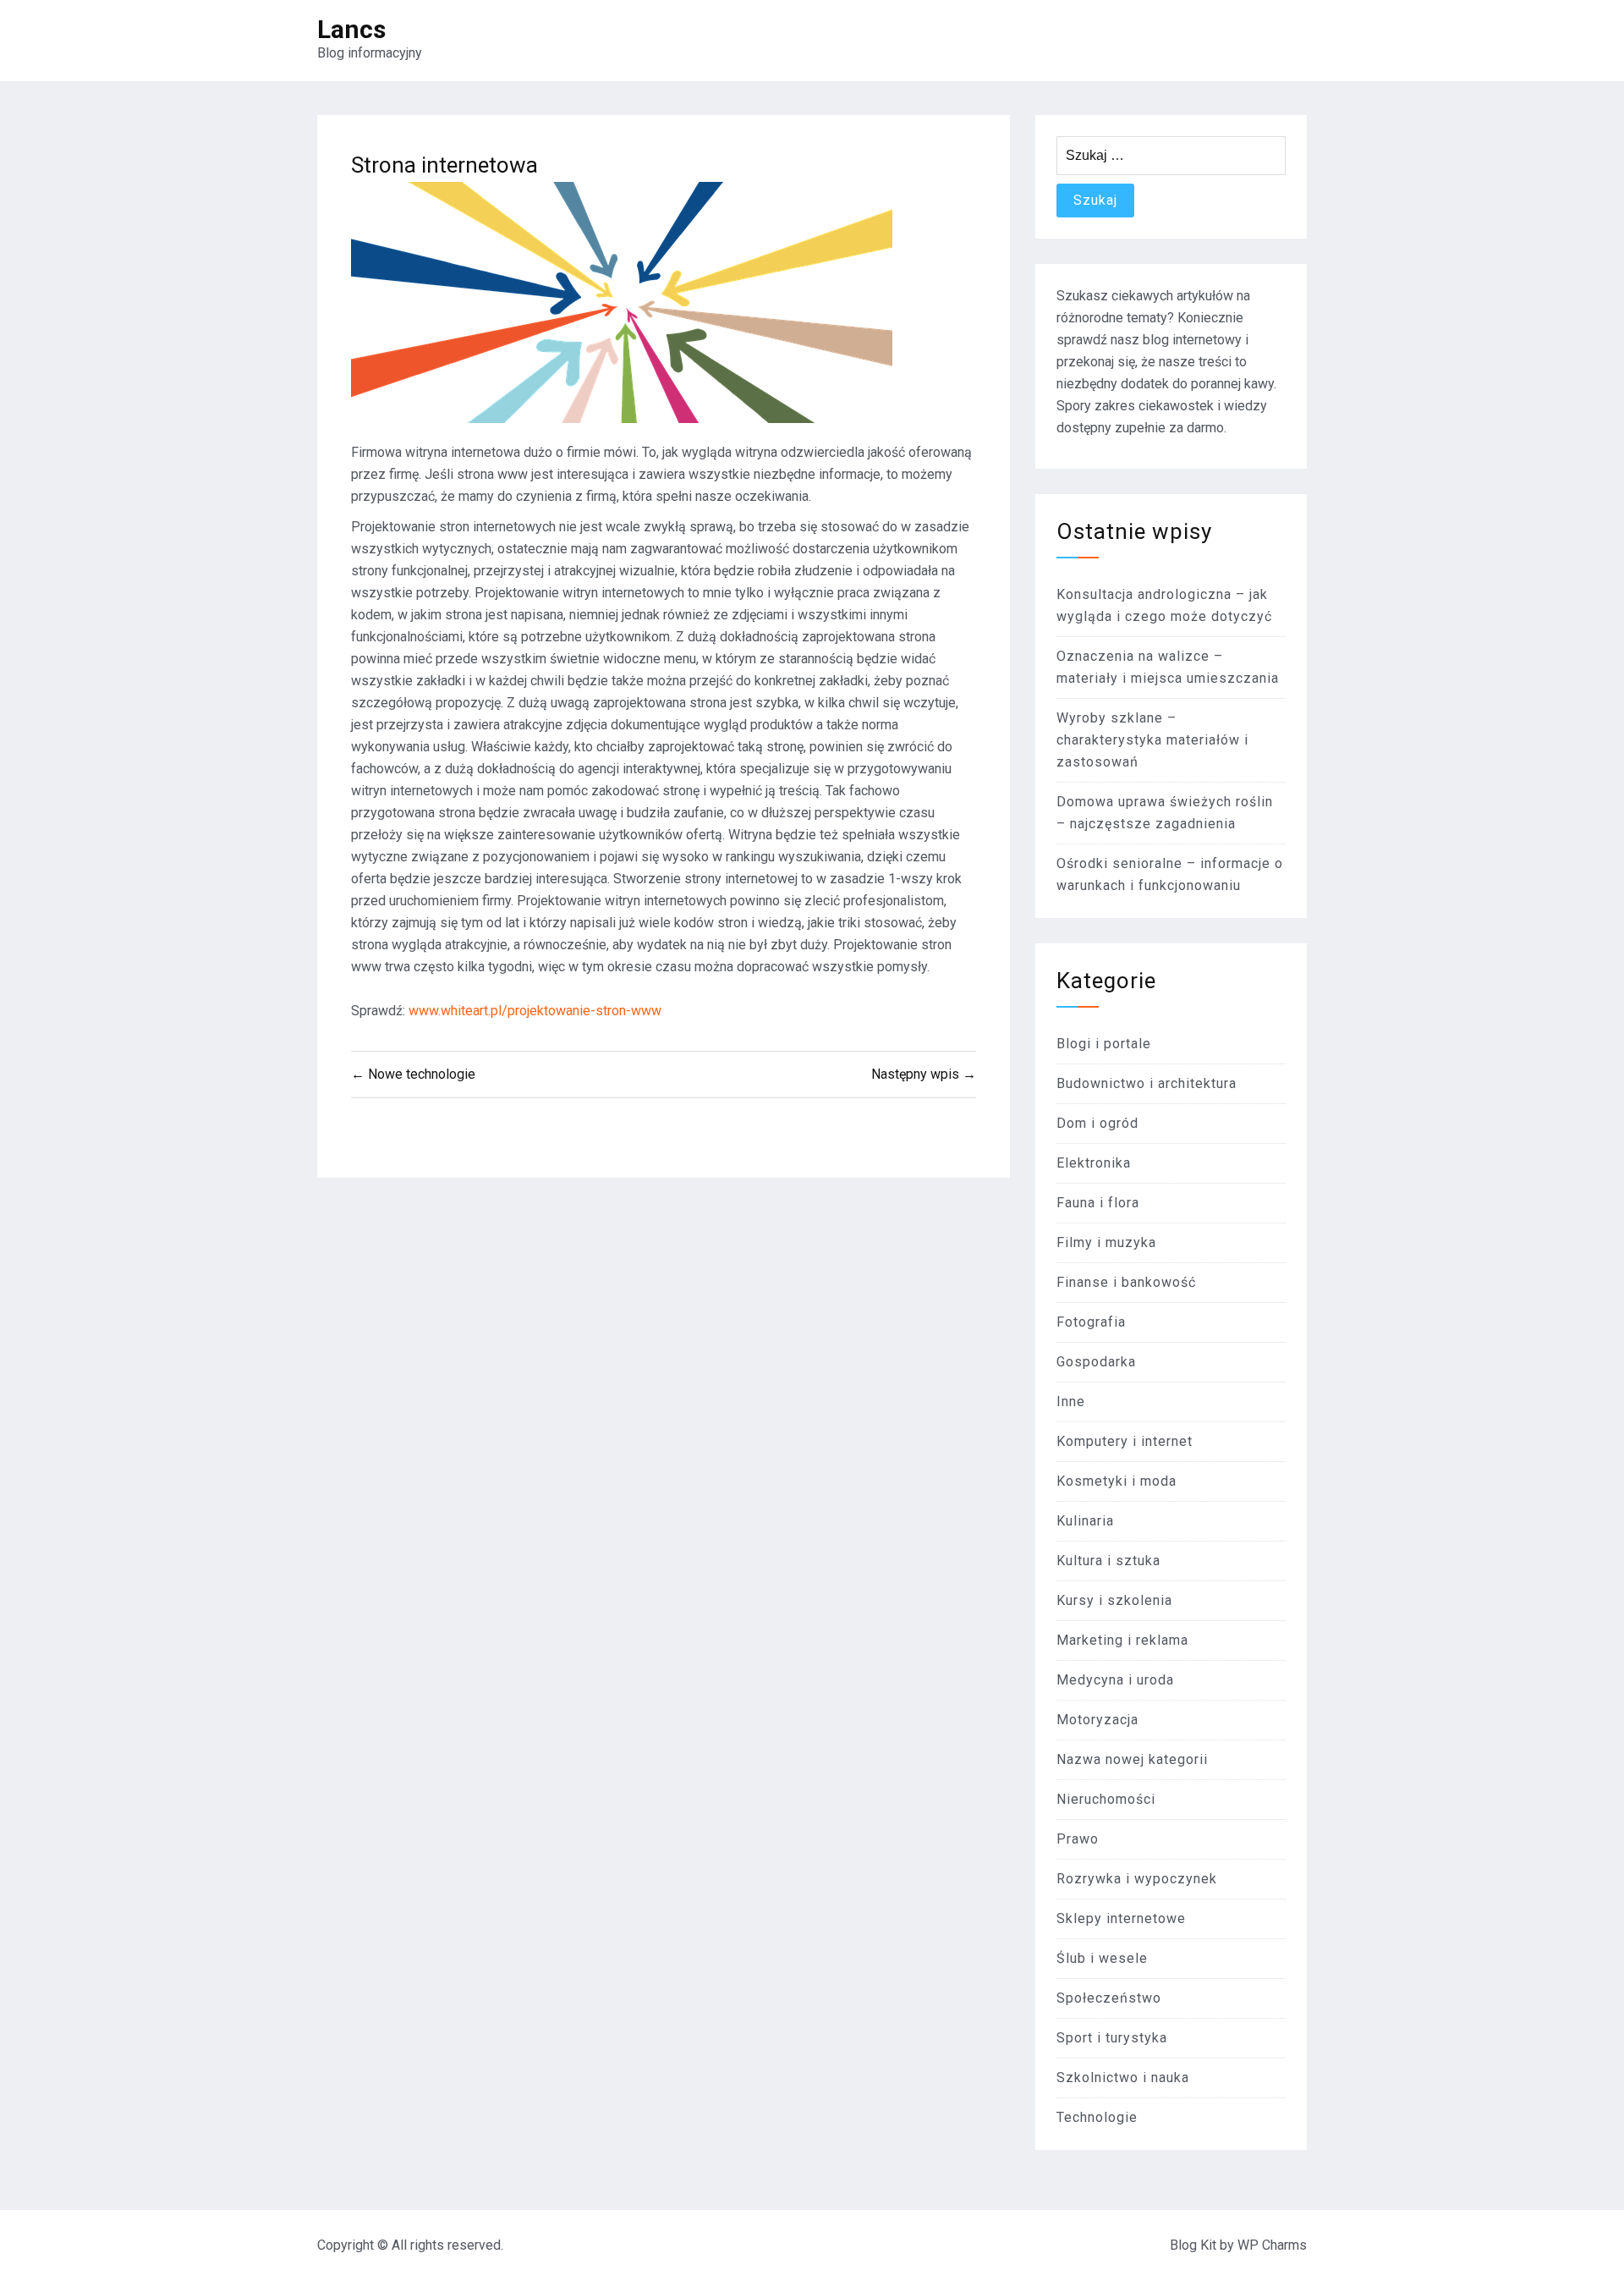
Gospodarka (1096, 1362)
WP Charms (1272, 2245)
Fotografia (1091, 1322)
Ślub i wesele (1102, 1958)
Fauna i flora (1098, 1203)
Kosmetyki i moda (1116, 1481)
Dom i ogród (1097, 1123)
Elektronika (1094, 1163)
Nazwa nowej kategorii (1132, 1759)
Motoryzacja (1097, 1720)
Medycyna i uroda (1115, 1680)
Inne (1071, 1402)
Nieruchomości (1106, 1799)
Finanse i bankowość (1126, 1282)
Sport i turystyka (1112, 2038)
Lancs (351, 29)
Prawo (1078, 1839)
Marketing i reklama (1122, 1640)
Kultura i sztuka (1108, 1561)
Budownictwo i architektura (1147, 1083)
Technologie (1097, 2117)
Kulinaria (1085, 1521)
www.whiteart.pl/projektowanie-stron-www (535, 1011)
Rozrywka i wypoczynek (1137, 1879)
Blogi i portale (1104, 1044)
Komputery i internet (1125, 1441)
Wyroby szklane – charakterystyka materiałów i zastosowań (1152, 740)
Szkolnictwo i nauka (1123, 2078)
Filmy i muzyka (1106, 1242)
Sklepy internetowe (1121, 1918)
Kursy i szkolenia (1114, 1600)
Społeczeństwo (1109, 1998)
